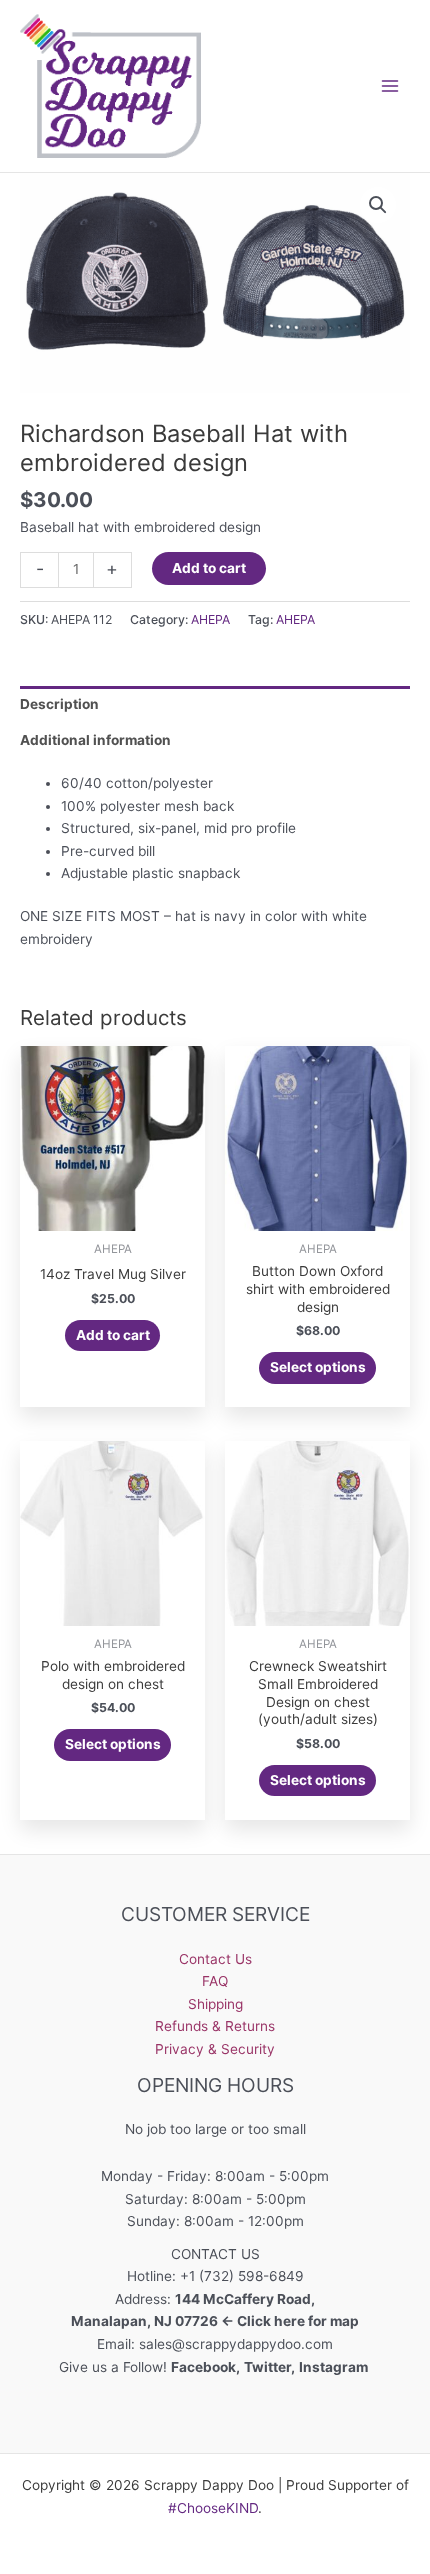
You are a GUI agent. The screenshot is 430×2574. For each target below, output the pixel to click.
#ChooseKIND (213, 2508)
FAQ (215, 1981)
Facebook (203, 2367)
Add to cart (209, 568)
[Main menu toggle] (390, 85)
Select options (318, 1367)
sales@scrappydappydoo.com (236, 2344)
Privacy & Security (215, 2049)
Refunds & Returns (215, 2026)
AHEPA (210, 619)
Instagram (335, 2367)
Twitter (267, 2367)
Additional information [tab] (95, 740)
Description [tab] (59, 704)
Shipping (215, 2004)
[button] (378, 205)
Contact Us (215, 1959)
